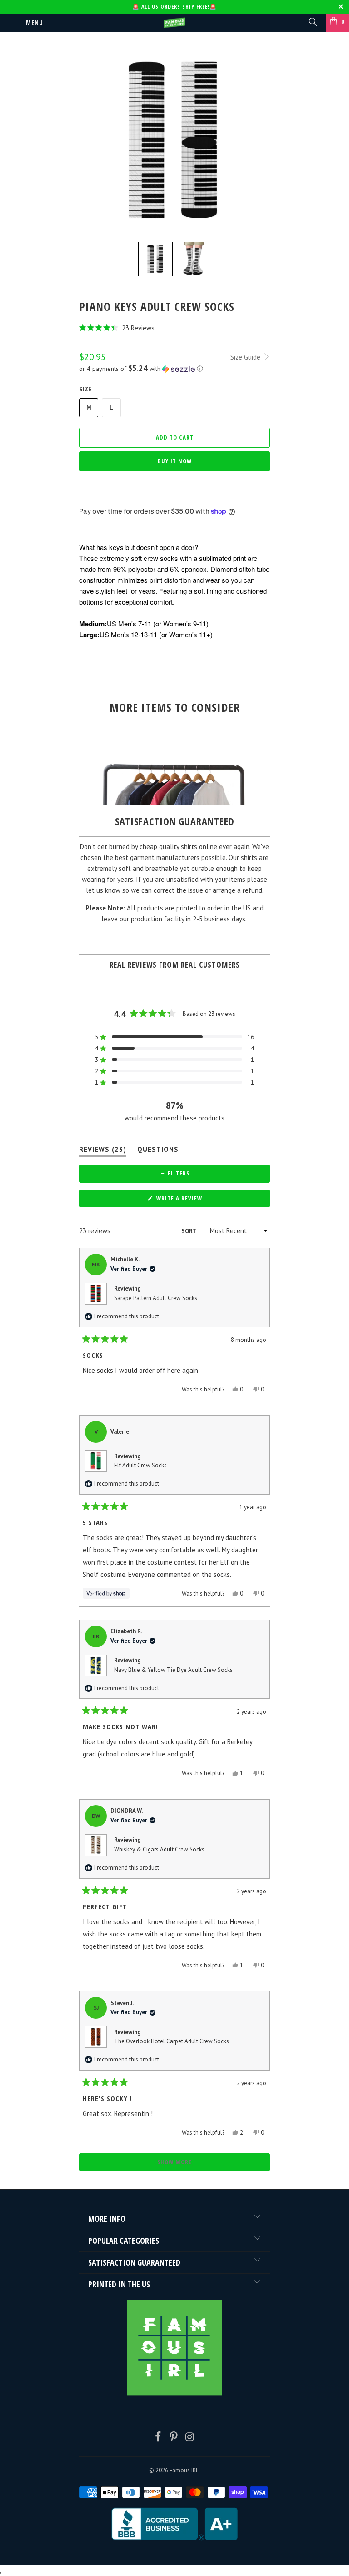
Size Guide (246, 357)
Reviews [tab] (103, 1151)
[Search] (312, 21)
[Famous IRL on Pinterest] (174, 2438)
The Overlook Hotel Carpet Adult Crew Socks (172, 2041)
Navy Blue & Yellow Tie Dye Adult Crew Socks (173, 1670)
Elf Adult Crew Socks (140, 1465)
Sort (189, 1231)
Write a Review (192, 1200)
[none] (155, 259)
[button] (174, 328)
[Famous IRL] (174, 23)
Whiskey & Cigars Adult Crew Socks (159, 1849)
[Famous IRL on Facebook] (158, 2438)
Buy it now (175, 461)
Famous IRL (184, 2470)
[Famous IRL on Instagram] (190, 2438)
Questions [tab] (158, 1151)
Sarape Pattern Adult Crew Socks (156, 1298)
